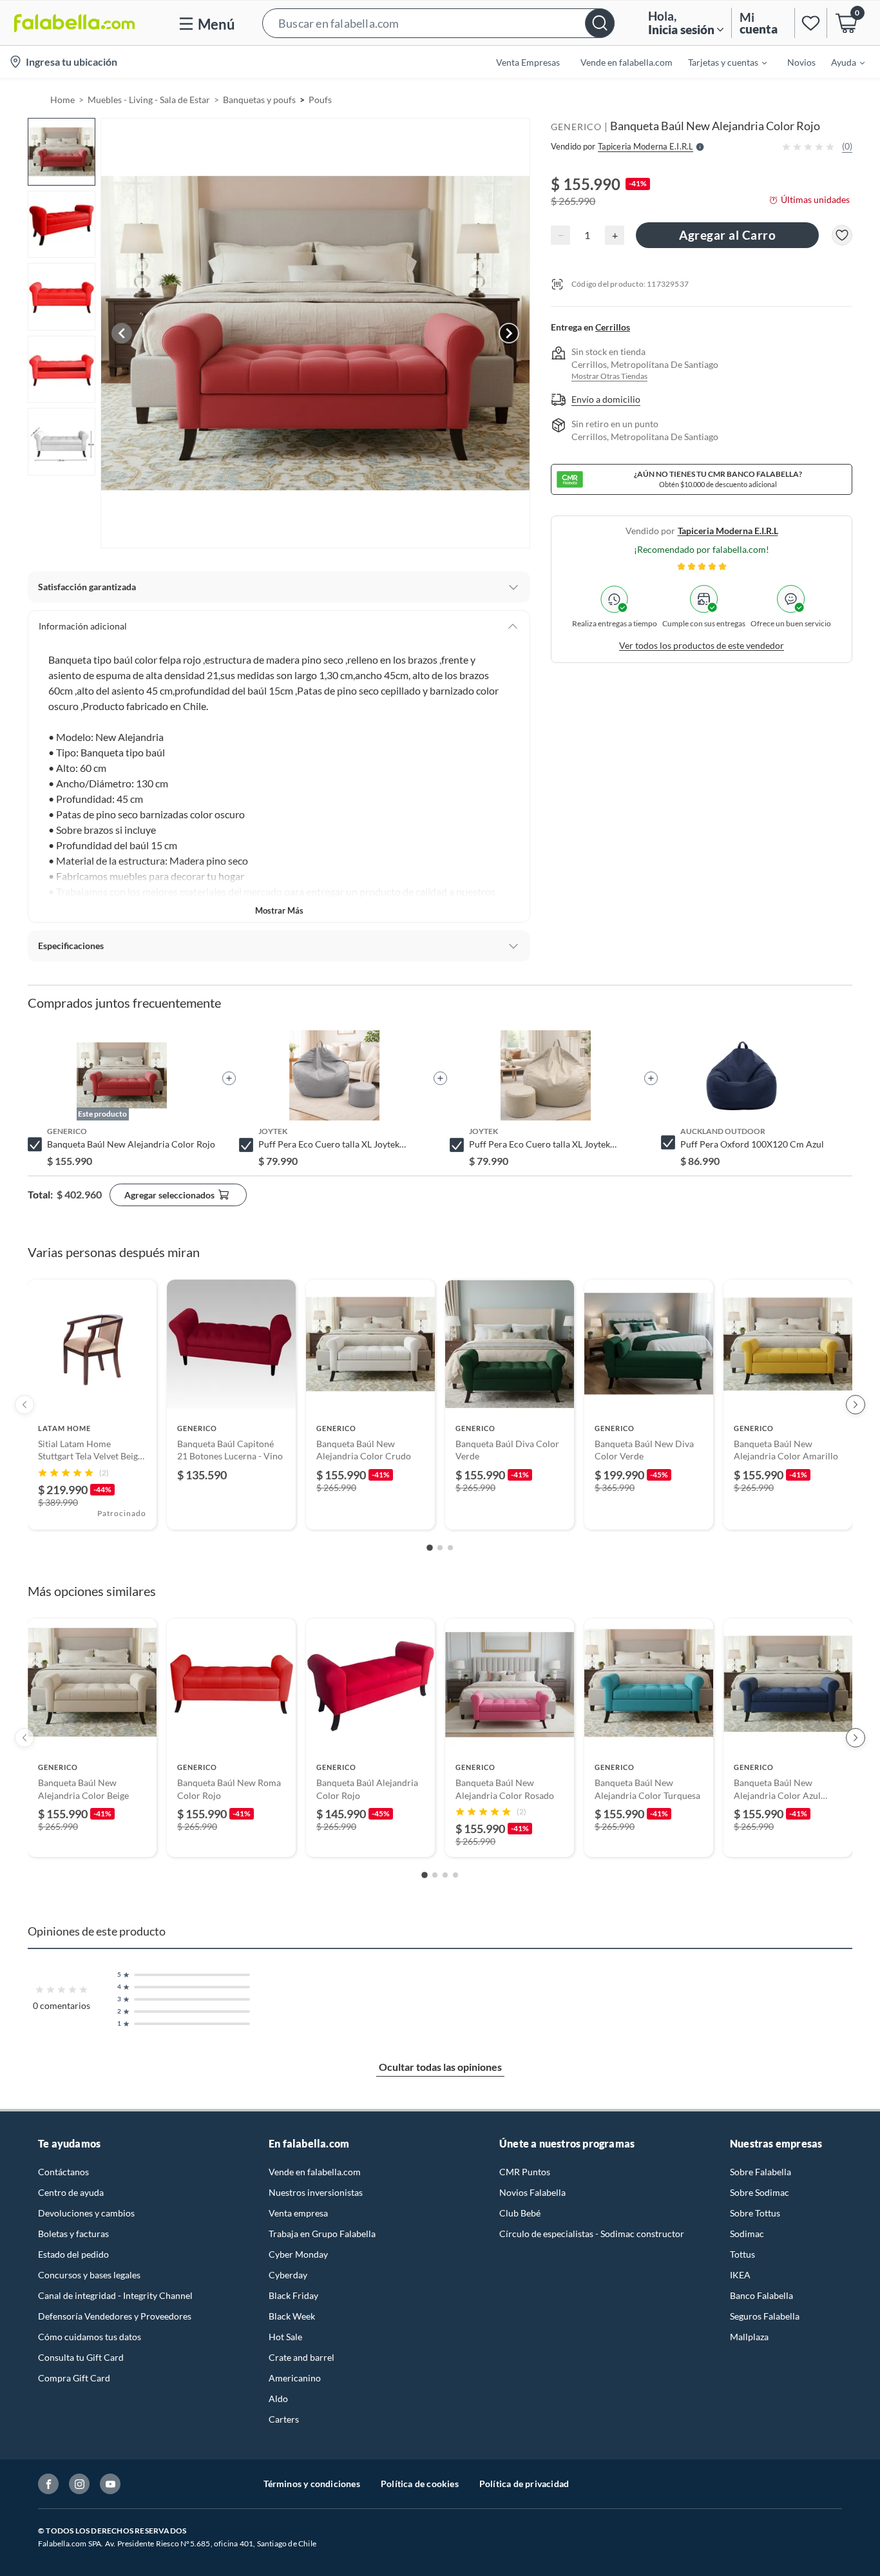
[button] (438, 23)
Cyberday (288, 2275)
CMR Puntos (525, 2172)
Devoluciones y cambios (86, 2213)
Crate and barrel (301, 2357)
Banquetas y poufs (259, 100)
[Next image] (509, 333)
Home (62, 100)
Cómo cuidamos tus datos (90, 2337)
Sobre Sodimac (760, 2192)
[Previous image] (122, 333)
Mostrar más (279, 910)
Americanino (295, 2378)
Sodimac (747, 2234)
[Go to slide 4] (455, 1875)
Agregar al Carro (727, 235)
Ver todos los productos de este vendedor (702, 645)
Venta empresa (298, 2213)
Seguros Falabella (765, 2316)
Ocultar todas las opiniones (440, 2067)
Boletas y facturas (73, 2234)
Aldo (278, 2398)
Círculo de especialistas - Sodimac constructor (592, 2234)
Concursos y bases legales (89, 2275)
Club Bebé (520, 2213)
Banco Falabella (761, 2295)
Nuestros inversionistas (316, 2192)
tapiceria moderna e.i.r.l (728, 531)
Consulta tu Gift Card (81, 2357)
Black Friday (293, 2295)
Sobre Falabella (760, 2172)
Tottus (742, 2254)
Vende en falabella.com (315, 2172)
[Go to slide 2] (440, 1548)
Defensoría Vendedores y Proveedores (115, 2316)
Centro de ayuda (71, 2192)
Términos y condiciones (312, 2484)
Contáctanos (63, 2172)
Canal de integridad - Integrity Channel (115, 2295)
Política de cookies (420, 2484)
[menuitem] (720, 62)
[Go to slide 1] (430, 1548)
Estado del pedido (73, 2254)
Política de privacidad (524, 2484)
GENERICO (576, 127)
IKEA (740, 2275)
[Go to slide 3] (450, 1548)
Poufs (320, 100)
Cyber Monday (298, 2254)
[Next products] (856, 1405)
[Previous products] (24, 1405)
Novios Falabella (532, 2192)
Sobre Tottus (755, 2213)
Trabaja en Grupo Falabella (322, 2234)
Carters (284, 2419)
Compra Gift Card (74, 2378)
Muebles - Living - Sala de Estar (149, 100)
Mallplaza (749, 2337)
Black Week (292, 2316)
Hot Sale (285, 2337)
